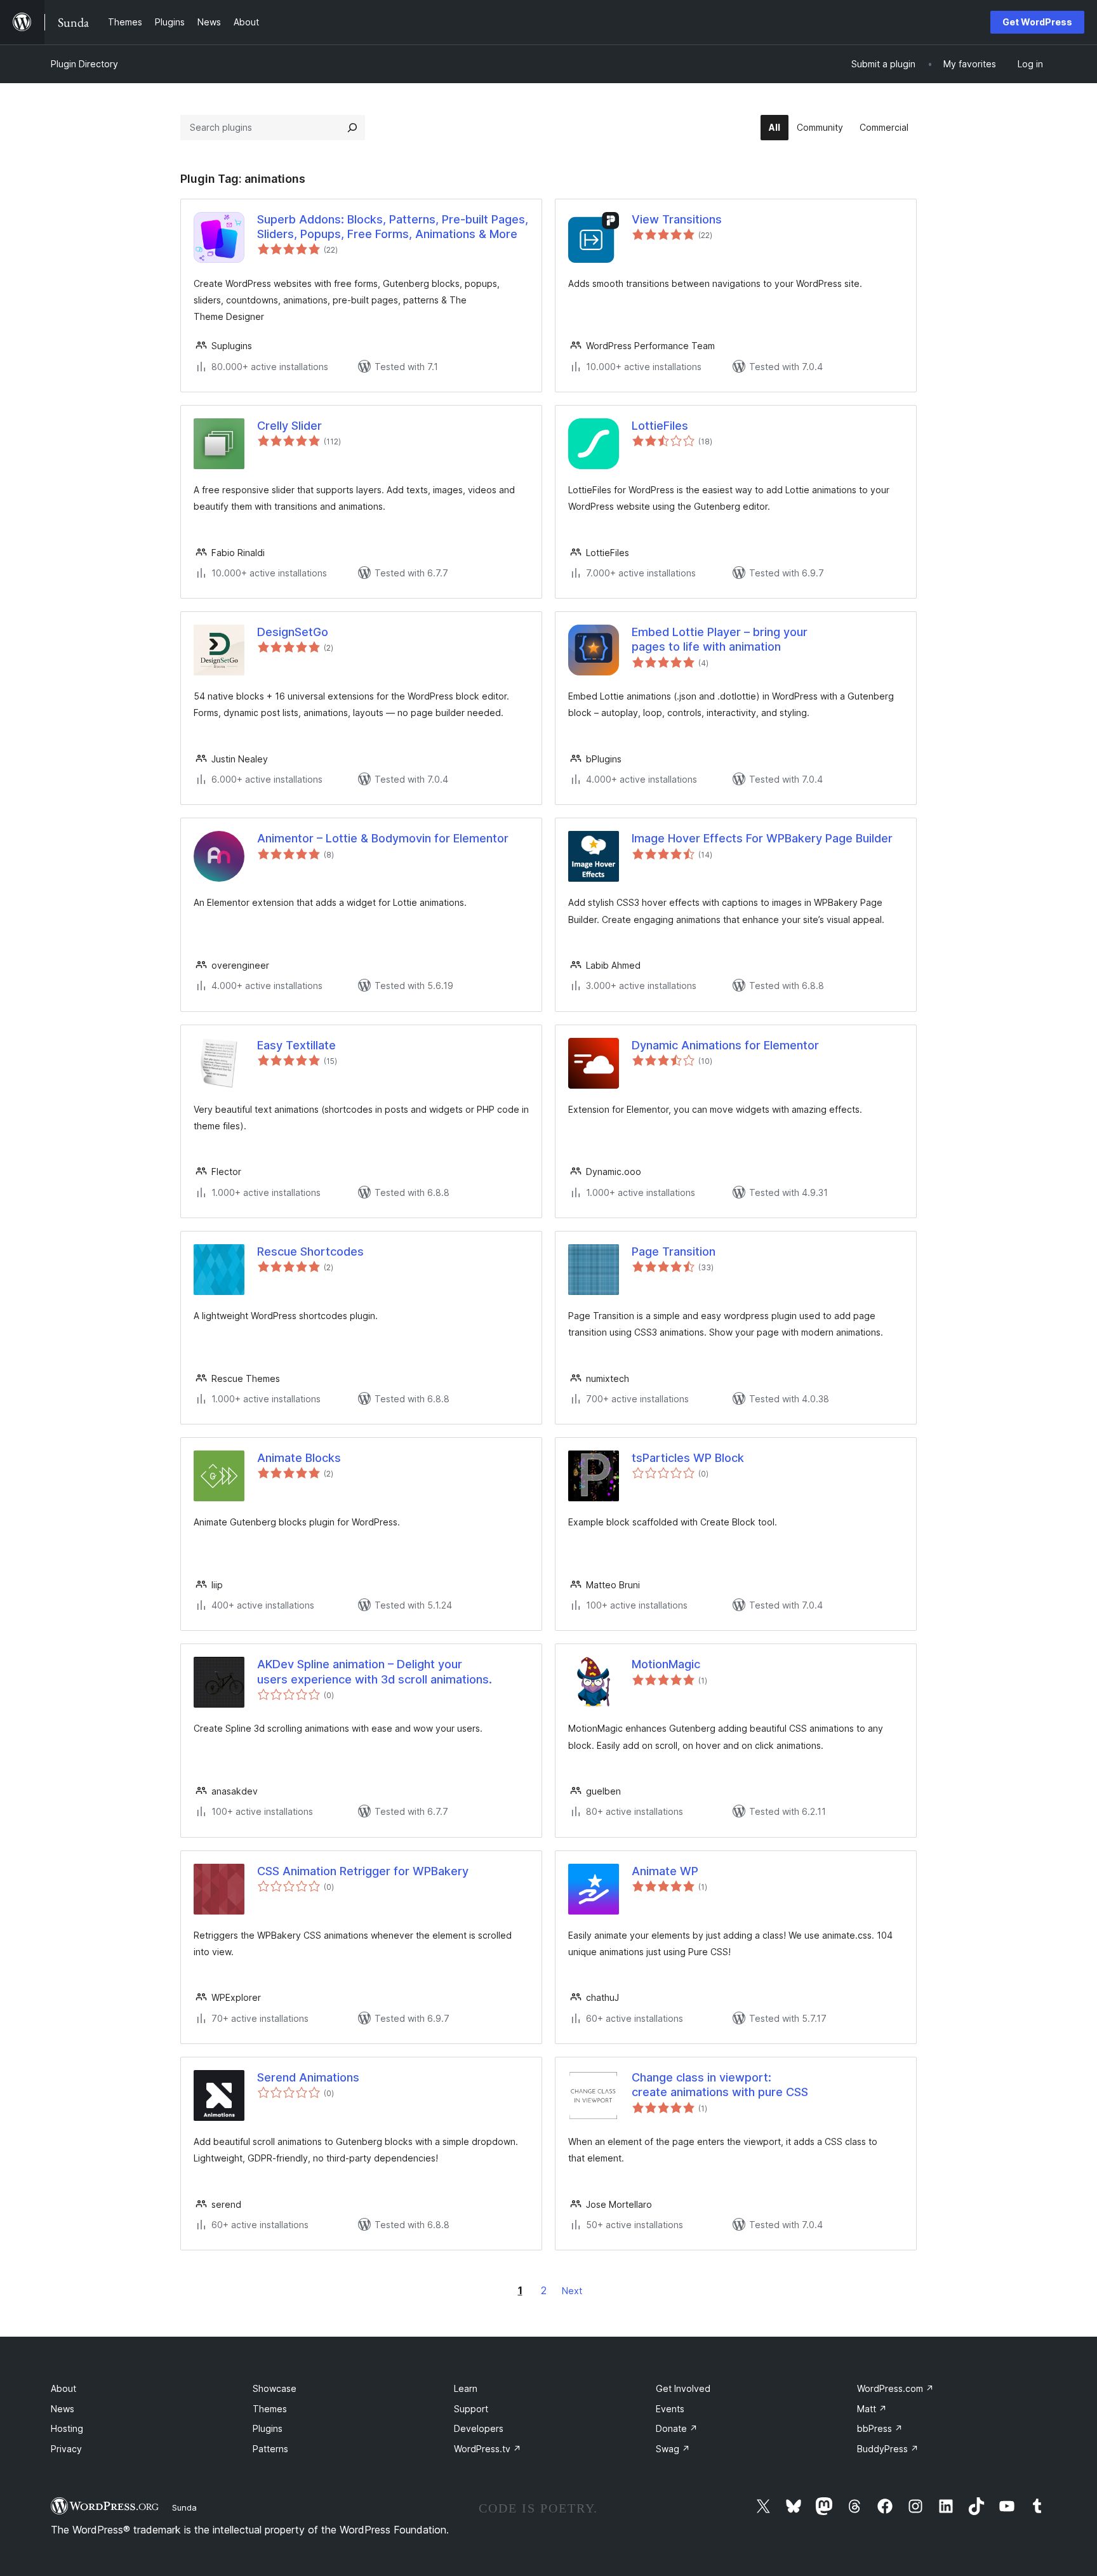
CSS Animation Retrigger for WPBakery (363, 1871)
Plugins (268, 2428)
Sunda (184, 2507)
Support (471, 2409)
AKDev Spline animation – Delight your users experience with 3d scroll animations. (375, 1671)
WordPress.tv (488, 2449)
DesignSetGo (293, 632)
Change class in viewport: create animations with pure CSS (720, 2085)
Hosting (67, 2428)
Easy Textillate (296, 1045)
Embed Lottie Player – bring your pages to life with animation (720, 639)
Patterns (270, 2449)
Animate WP (665, 1871)
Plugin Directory (84, 64)
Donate (677, 2428)
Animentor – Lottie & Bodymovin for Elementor (383, 838)
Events (670, 2409)
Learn (466, 2388)
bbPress (880, 2428)
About (63, 2388)
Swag (673, 2449)
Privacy (66, 2449)
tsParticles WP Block (688, 1458)
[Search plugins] (352, 128)
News (63, 2409)
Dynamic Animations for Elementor (725, 1045)
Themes (270, 2409)
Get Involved (683, 2388)
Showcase (275, 2388)
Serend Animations (308, 2077)
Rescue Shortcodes (310, 1251)
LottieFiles (660, 426)
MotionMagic (666, 1664)
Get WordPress (1037, 22)
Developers (479, 2428)
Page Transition (674, 1251)
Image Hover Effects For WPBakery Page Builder (762, 838)
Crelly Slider (289, 426)
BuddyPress (888, 2449)
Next (572, 2291)
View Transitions (677, 219)
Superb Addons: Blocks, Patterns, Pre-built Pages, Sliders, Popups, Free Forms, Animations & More (393, 227)
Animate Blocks (299, 1458)
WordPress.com (895, 2388)
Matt (872, 2409)
